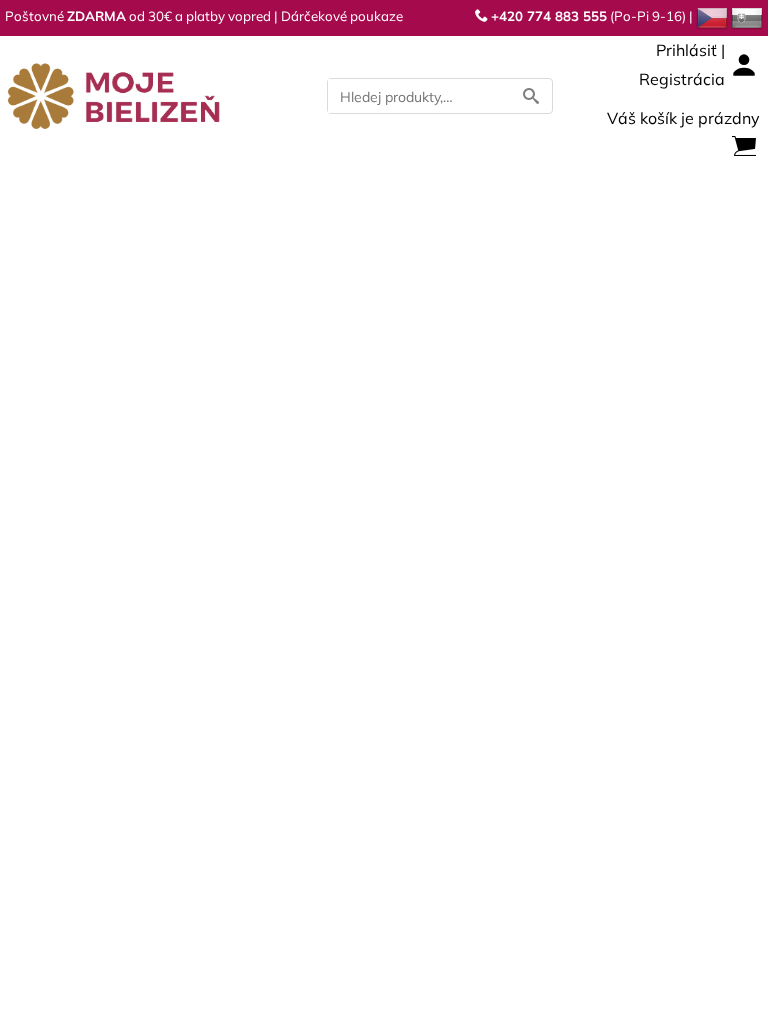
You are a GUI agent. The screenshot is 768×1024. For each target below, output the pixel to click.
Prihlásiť (686, 50)
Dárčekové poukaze (342, 16)
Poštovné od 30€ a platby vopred (138, 16)
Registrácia (682, 79)
